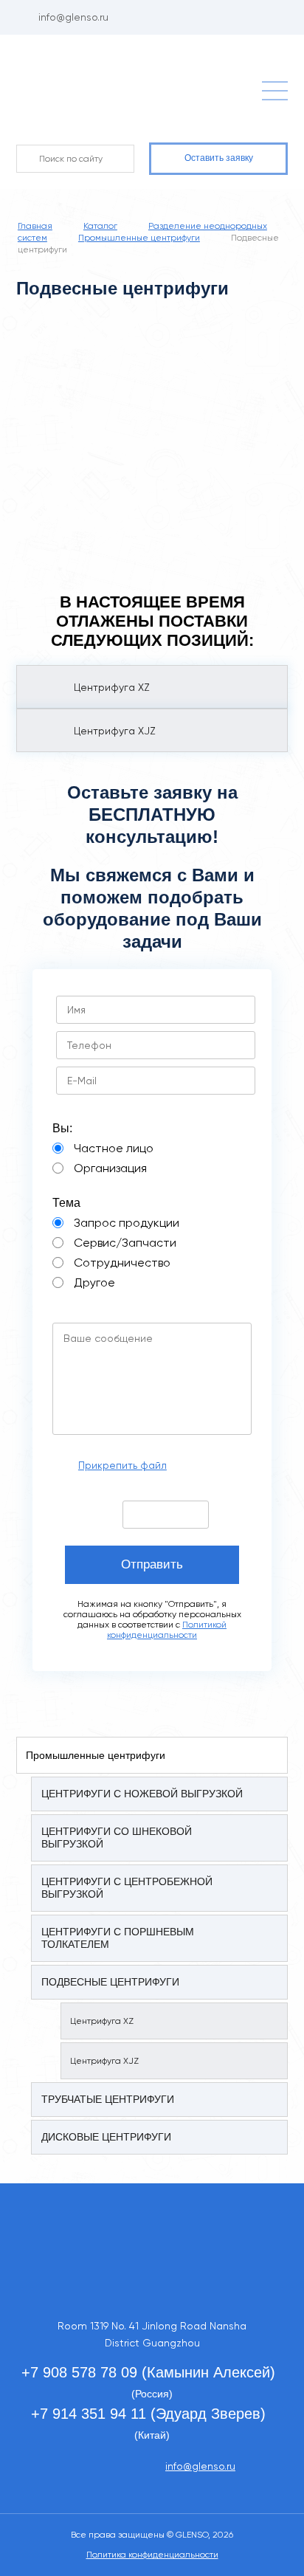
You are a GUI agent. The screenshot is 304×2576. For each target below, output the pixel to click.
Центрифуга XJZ (104, 2061)
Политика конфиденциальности (152, 2555)
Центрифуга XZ (102, 2021)
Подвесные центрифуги (110, 1982)
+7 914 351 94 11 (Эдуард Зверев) (148, 2414)
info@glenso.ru (73, 17)
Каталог (100, 226)
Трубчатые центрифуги (108, 2099)
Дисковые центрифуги (106, 2137)
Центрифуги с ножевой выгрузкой (142, 1794)
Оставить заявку (219, 158)
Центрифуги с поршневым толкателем (118, 1938)
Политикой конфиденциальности (167, 1630)
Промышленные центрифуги (96, 1755)
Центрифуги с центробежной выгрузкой (127, 1888)
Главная (35, 226)
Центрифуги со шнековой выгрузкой (117, 1838)
